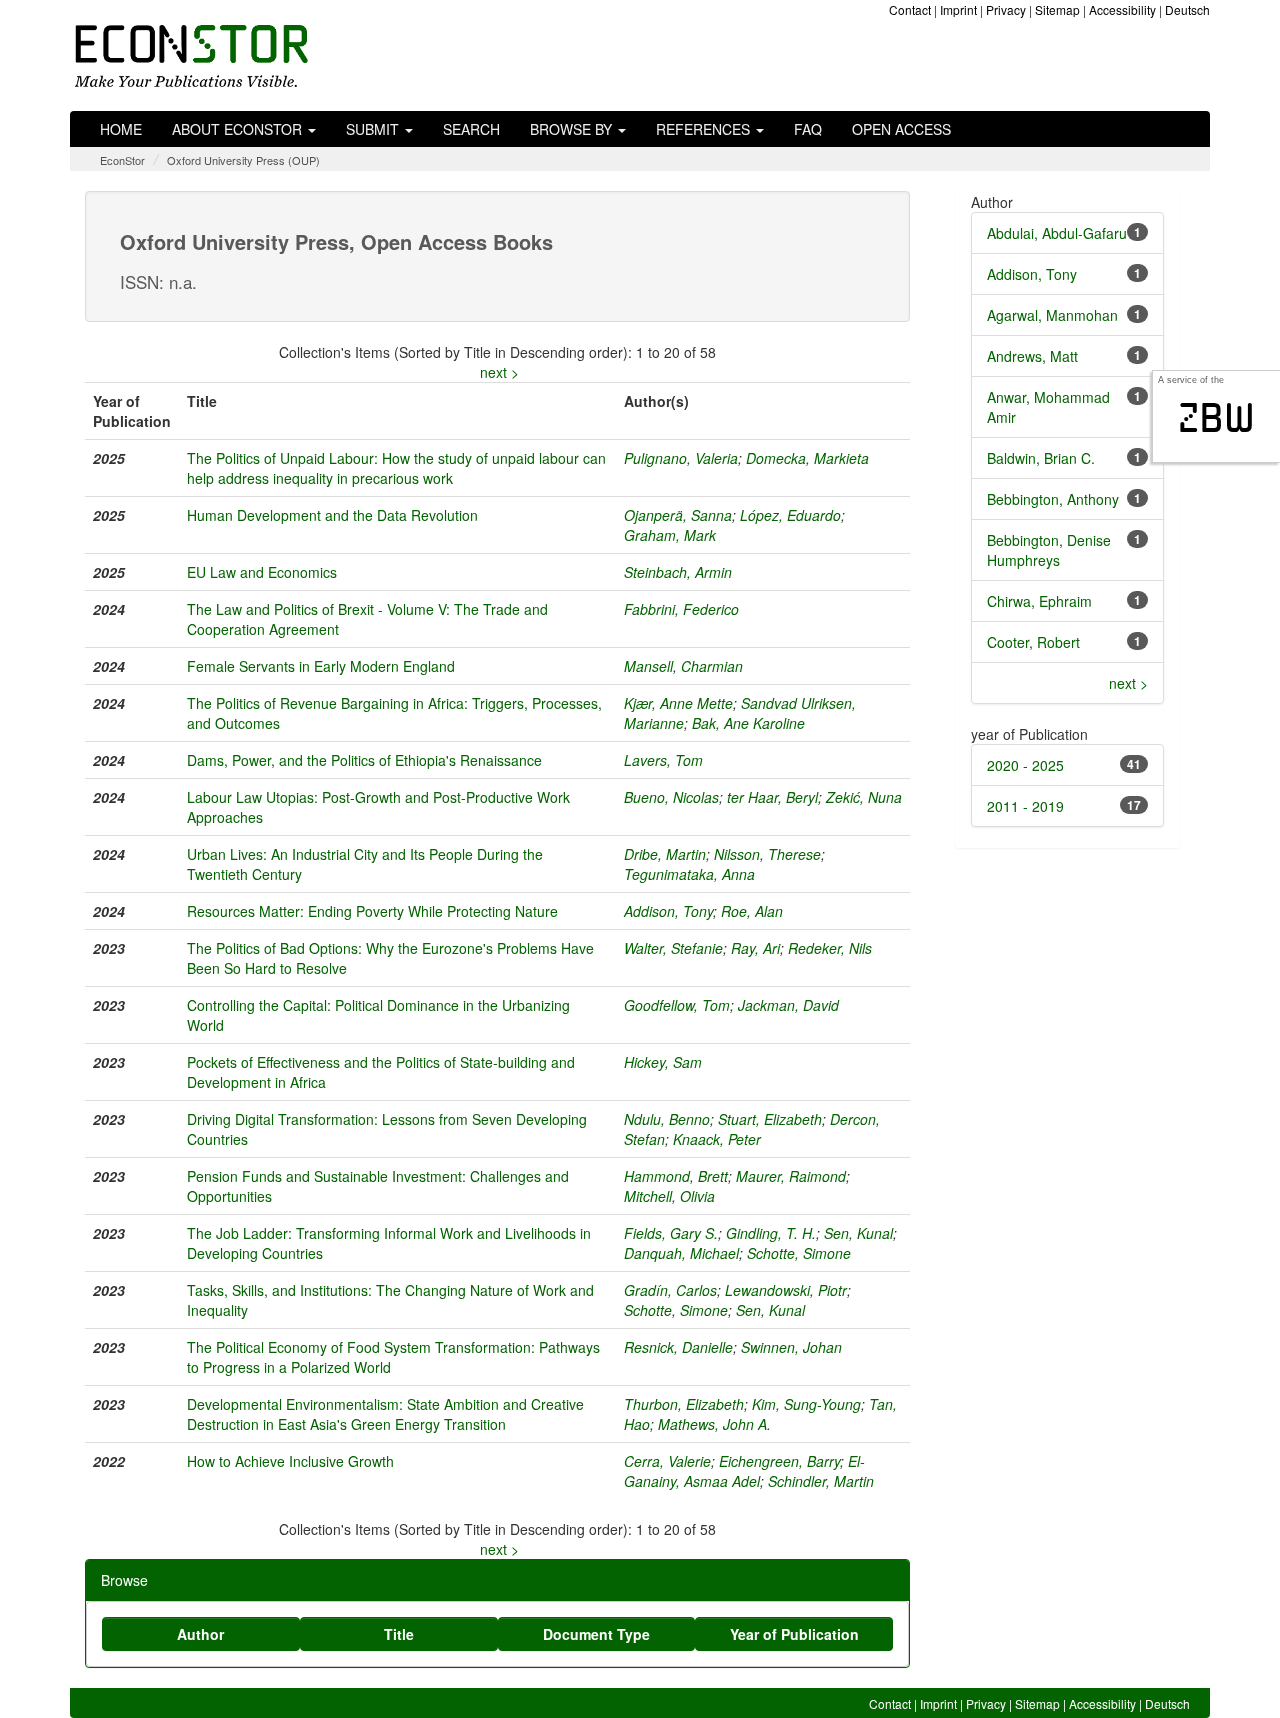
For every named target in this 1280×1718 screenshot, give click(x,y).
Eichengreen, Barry (779, 1461)
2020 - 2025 (1025, 765)
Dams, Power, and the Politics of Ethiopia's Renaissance (364, 760)
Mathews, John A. (714, 1424)
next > (499, 372)
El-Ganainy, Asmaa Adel (744, 1471)
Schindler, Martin (821, 1481)
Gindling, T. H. (771, 1233)
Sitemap (1057, 9)
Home (121, 129)
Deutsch (1187, 9)
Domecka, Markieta (807, 458)
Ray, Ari (755, 948)
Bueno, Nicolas (671, 797)
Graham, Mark (670, 535)
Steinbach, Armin (678, 572)
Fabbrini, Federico (681, 609)
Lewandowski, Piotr (786, 1290)
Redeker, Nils (830, 948)
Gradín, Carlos (670, 1290)
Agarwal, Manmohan (1052, 315)
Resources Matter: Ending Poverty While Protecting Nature (372, 911)
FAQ (808, 129)
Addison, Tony (668, 911)
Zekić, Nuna (864, 797)
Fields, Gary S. (671, 1233)
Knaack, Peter (717, 1139)
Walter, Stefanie (673, 948)
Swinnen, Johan (791, 1347)
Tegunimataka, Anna (689, 874)
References (705, 129)
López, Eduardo (790, 515)
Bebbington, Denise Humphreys (1049, 550)
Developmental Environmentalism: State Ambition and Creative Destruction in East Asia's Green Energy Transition (385, 1414)
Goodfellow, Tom (677, 1005)
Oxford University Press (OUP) (243, 160)
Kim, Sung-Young (806, 1404)
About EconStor (239, 129)
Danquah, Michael (681, 1253)
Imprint (958, 9)
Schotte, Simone (799, 1253)
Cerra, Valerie (667, 1461)
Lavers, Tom (663, 760)
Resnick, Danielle (678, 1347)
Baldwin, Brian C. (1041, 458)
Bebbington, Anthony (1053, 499)
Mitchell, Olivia (669, 1196)
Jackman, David (788, 1005)
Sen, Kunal (858, 1233)
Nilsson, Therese (767, 854)
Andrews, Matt (1032, 356)
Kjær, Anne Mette (678, 703)
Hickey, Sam (663, 1062)
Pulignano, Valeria (681, 458)
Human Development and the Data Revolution (332, 515)
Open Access (901, 129)
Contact (910, 9)
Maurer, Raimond (791, 1176)
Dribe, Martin (665, 854)
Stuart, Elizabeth (770, 1119)
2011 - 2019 (1025, 806)
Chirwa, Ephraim (1039, 601)
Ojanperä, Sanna (678, 515)
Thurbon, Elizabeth (684, 1404)
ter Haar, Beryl (772, 797)
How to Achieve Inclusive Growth (290, 1461)
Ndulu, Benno (667, 1119)
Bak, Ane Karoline (748, 723)
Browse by (573, 129)
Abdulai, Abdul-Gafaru (1057, 233)
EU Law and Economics (262, 572)
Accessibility (1122, 9)
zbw (1216, 418)
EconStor (122, 160)
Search (471, 129)
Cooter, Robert (1033, 642)
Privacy (1006, 9)
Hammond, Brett (676, 1176)
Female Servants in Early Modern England (321, 666)
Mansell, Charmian (683, 666)
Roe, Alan (752, 911)
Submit (374, 129)
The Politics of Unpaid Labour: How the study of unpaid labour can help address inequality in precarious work (396, 468)
